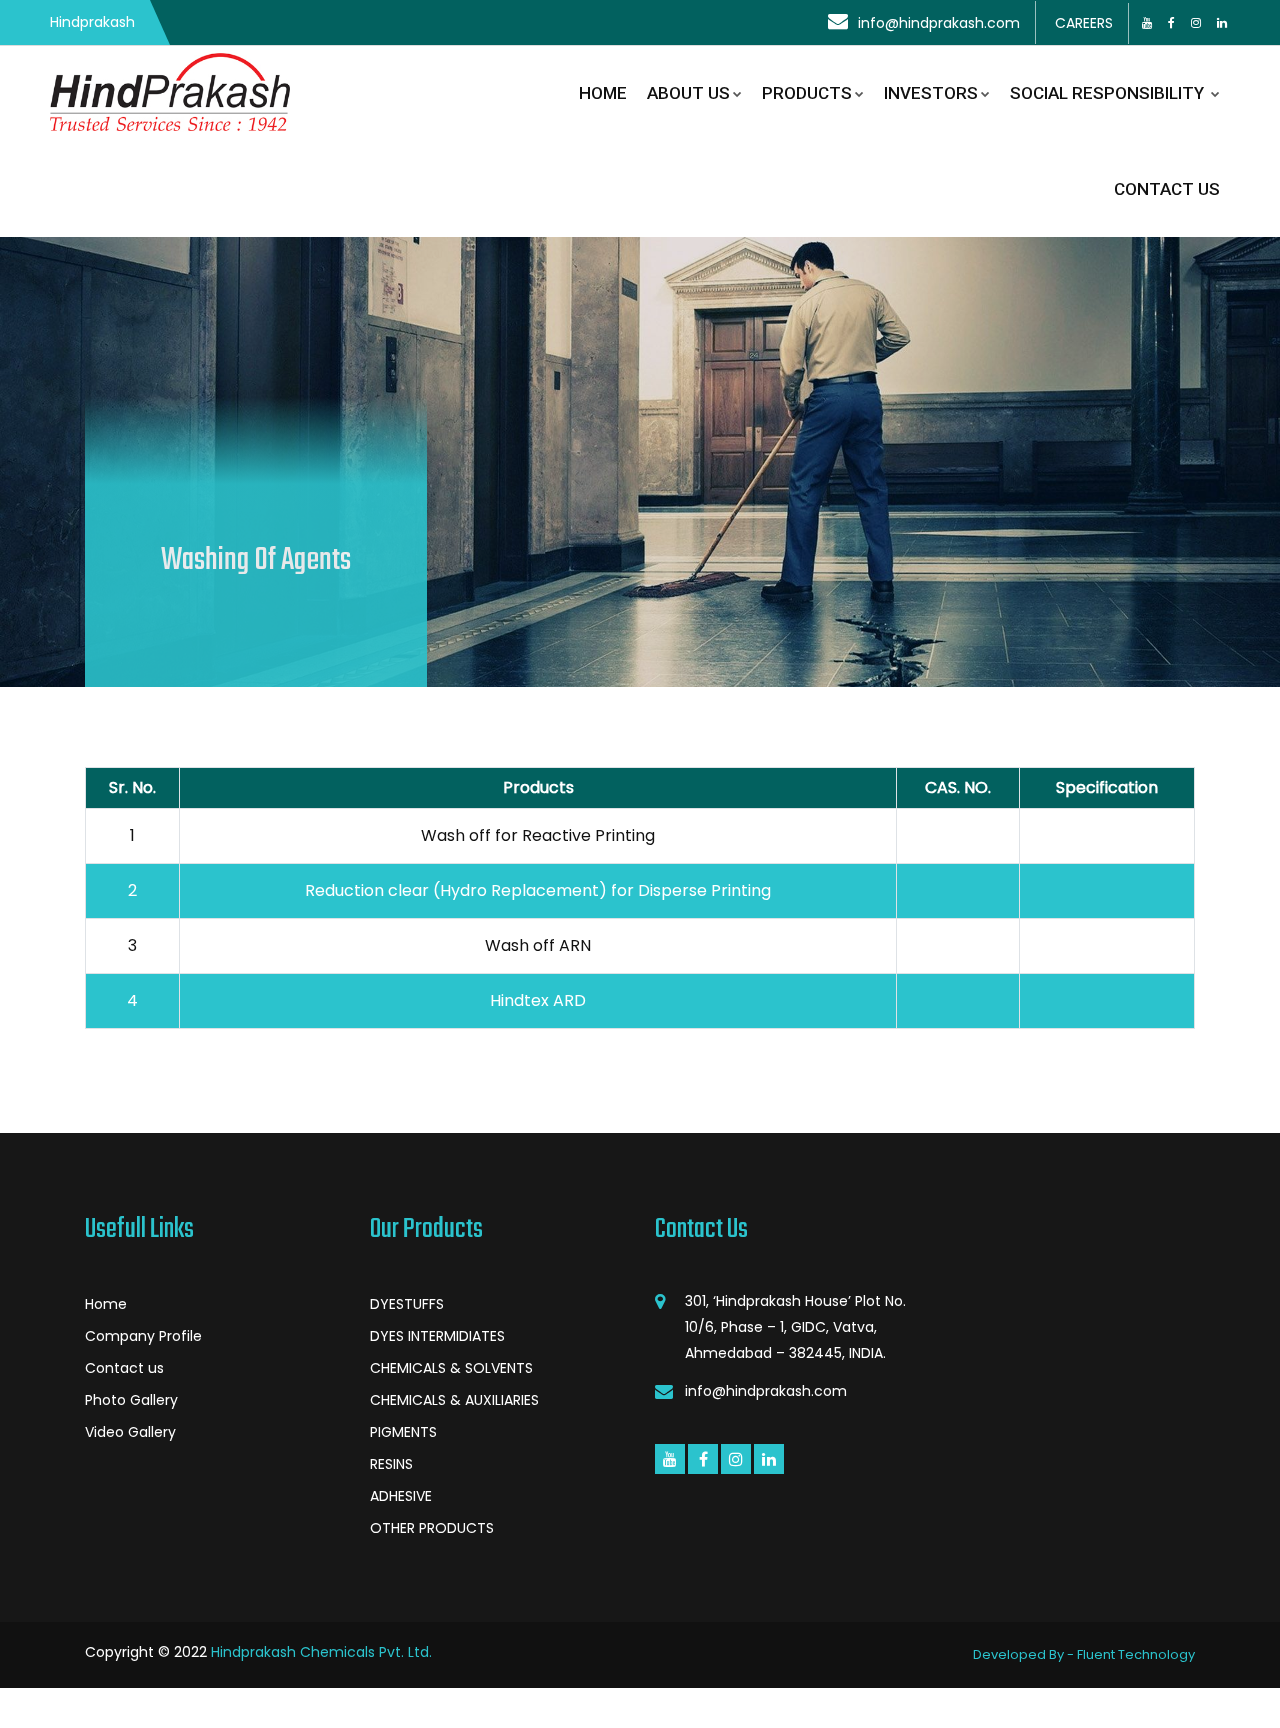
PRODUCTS (807, 93)
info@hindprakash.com (939, 23)
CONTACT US (1167, 189)
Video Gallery (130, 1432)
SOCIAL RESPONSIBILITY (1109, 93)
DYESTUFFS (407, 1304)
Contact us (124, 1368)
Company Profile (143, 1336)
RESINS (391, 1464)
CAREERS (1084, 23)
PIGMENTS (403, 1432)
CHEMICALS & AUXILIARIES (454, 1400)
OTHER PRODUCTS (432, 1528)
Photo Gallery (131, 1400)
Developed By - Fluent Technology (1084, 1654)
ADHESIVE (401, 1496)
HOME (603, 93)
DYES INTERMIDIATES (437, 1336)
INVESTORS (931, 93)
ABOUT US (688, 93)
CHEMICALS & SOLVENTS (451, 1368)
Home (106, 1304)
